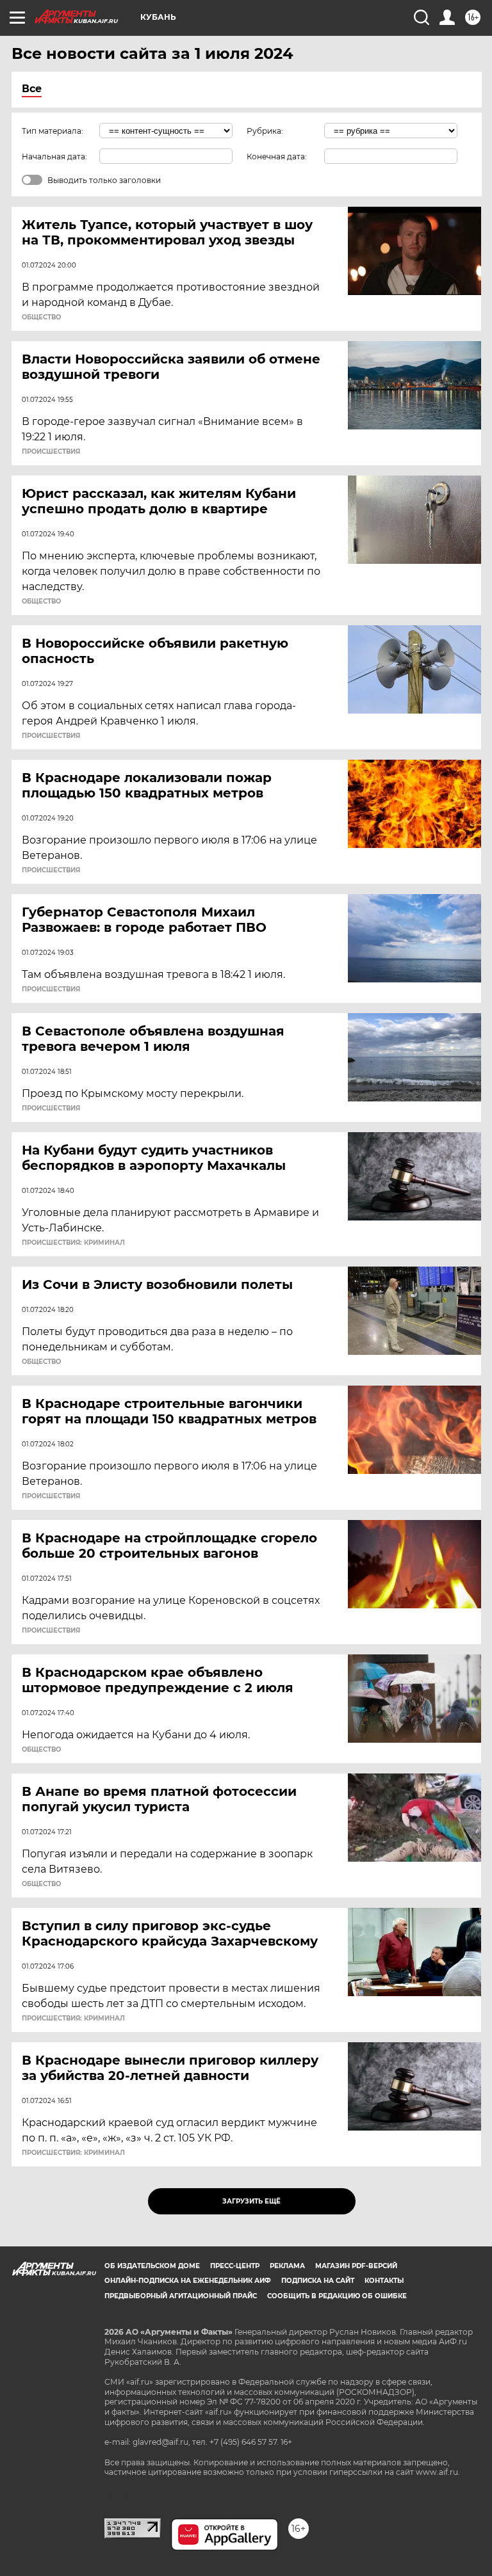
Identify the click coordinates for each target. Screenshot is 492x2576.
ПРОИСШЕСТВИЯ (51, 452)
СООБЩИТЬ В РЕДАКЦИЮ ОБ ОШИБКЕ (337, 2296)
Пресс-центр (235, 2266)
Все (32, 89)
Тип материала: (53, 131)
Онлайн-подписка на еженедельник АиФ (188, 2281)
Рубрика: (265, 131)
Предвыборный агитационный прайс (181, 2296)
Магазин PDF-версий (356, 2266)
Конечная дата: (277, 156)
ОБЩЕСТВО (41, 317)
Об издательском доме (152, 2266)
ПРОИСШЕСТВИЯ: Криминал (73, 1243)
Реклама (287, 2266)
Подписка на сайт (318, 2281)
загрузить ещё (251, 2201)
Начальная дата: (54, 156)
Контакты (384, 2281)
